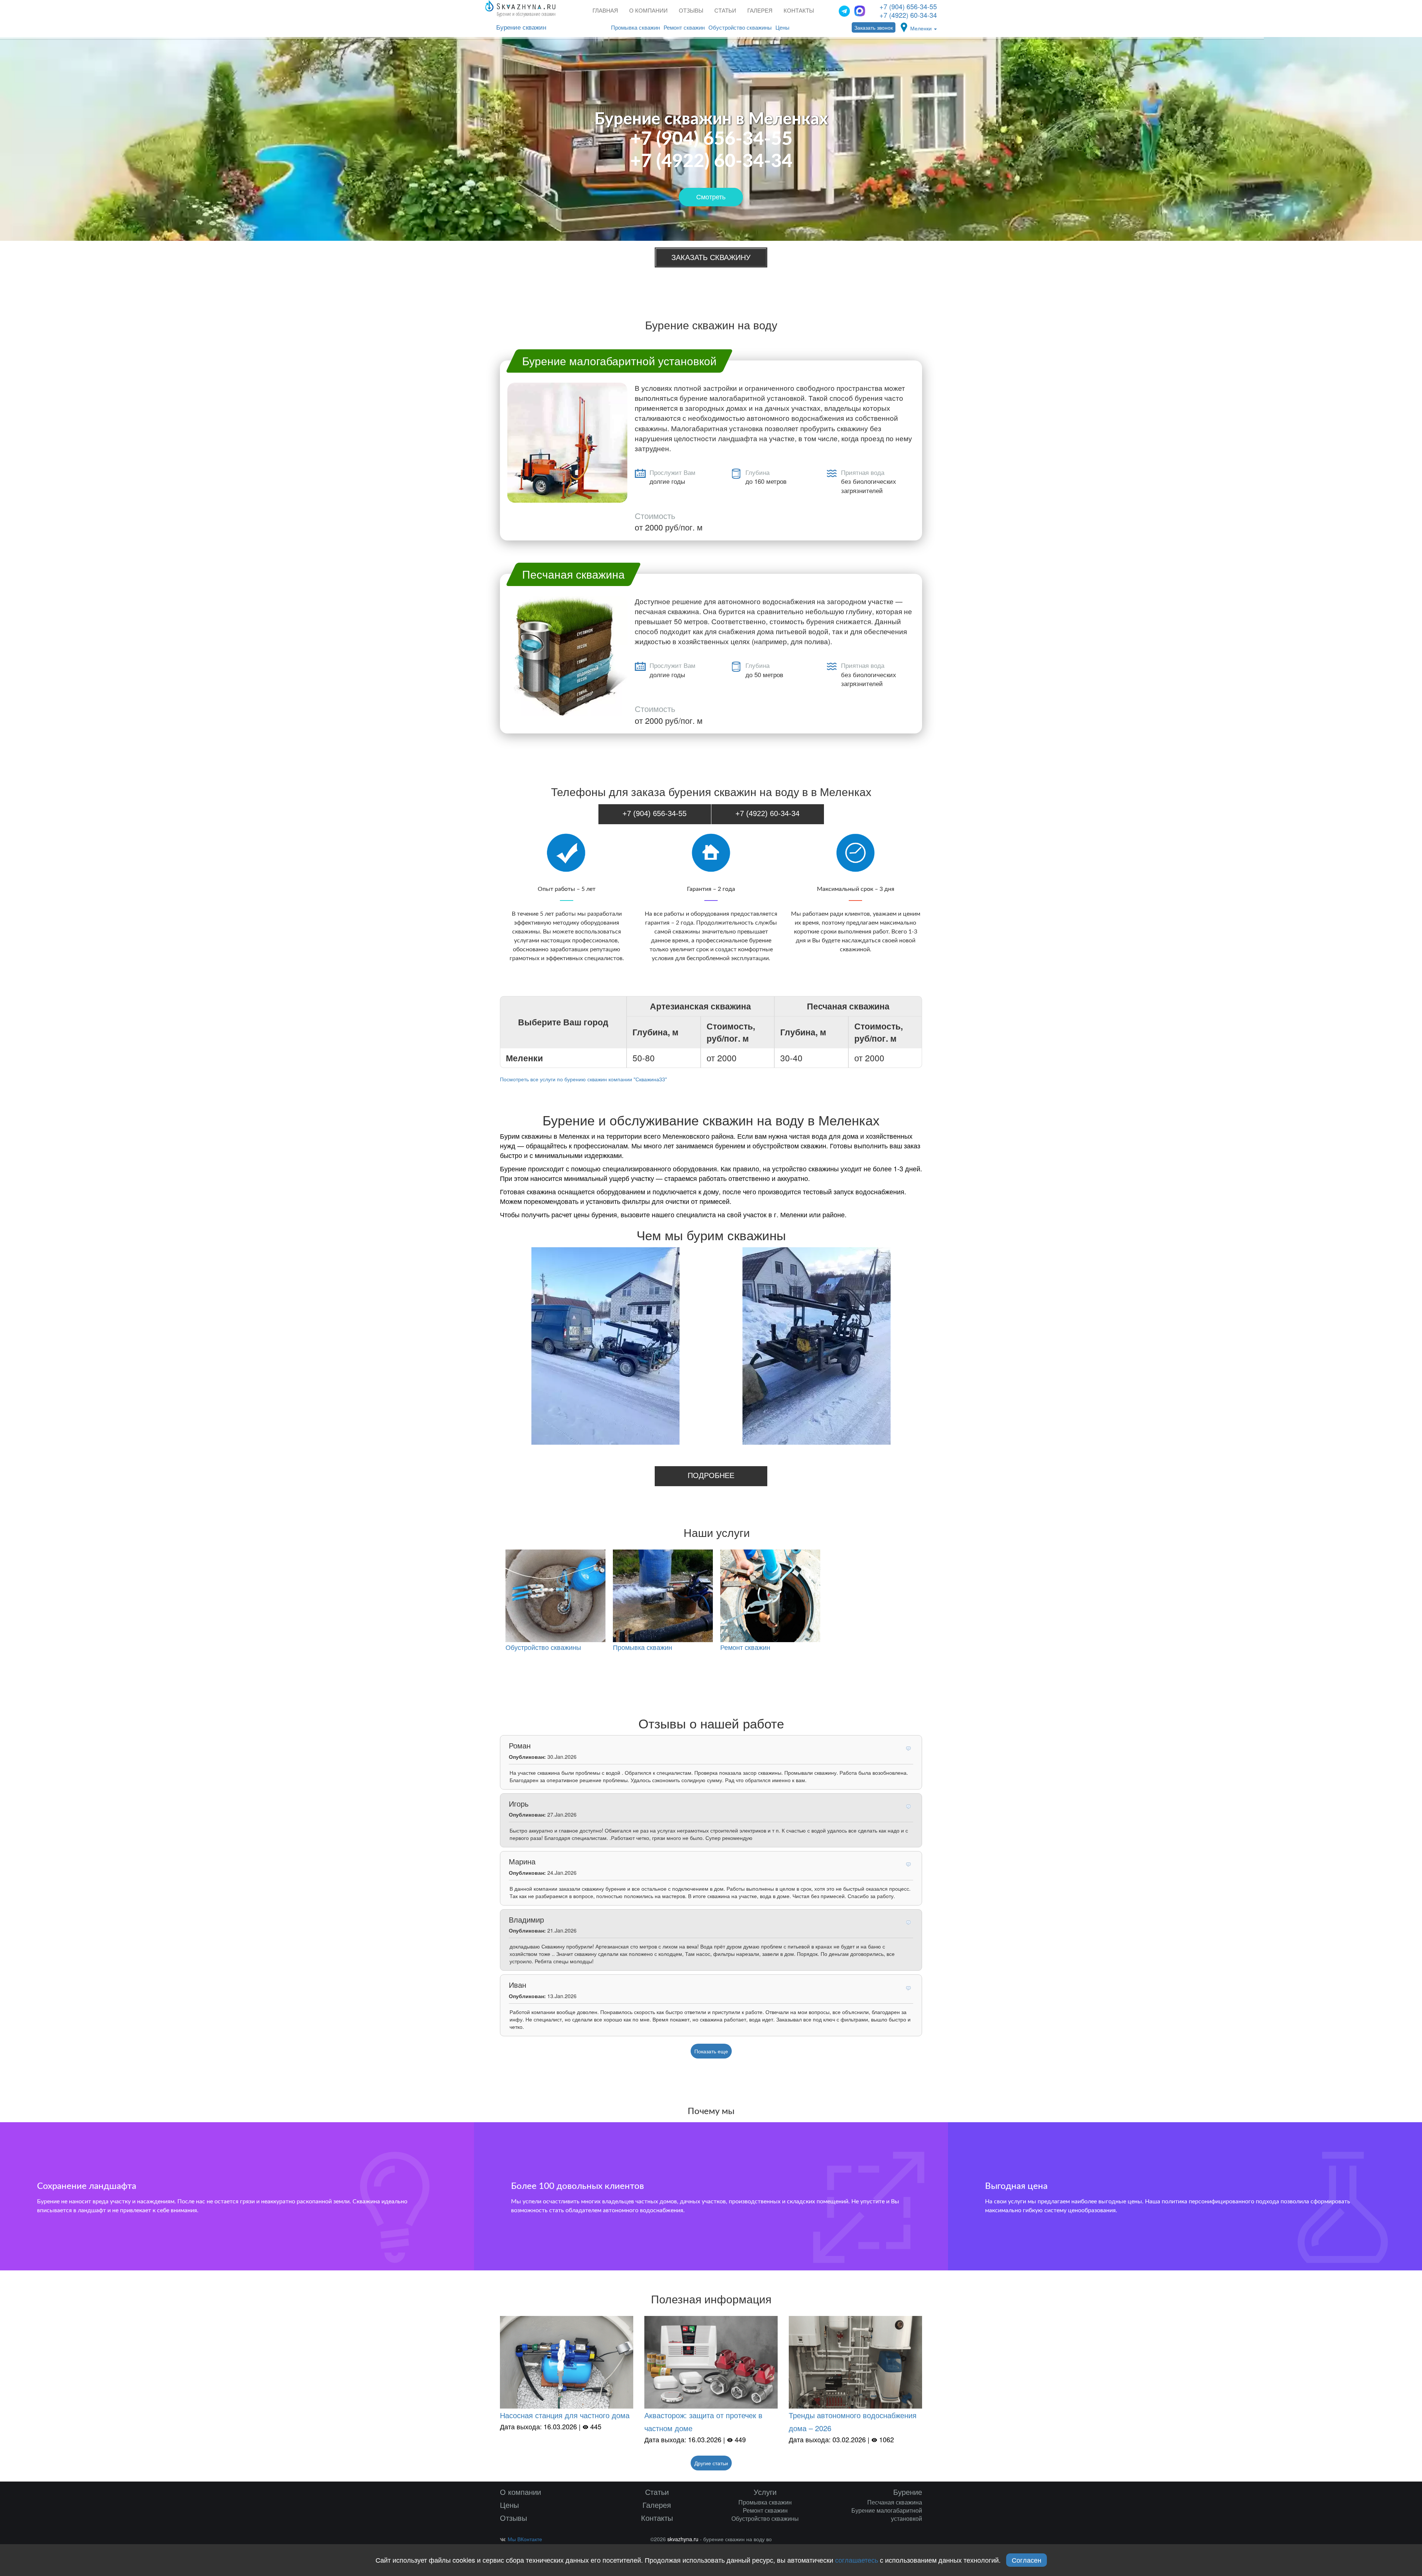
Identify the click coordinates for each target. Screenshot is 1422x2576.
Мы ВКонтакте (525, 2539)
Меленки (922, 28)
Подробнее (711, 1475)
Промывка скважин (635, 28)
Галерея (760, 11)
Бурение (908, 2492)
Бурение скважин (521, 28)
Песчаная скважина (895, 2502)
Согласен (1027, 2560)
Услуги (765, 2492)
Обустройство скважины (740, 28)
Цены (782, 28)
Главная (605, 11)
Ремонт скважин (684, 28)
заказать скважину (711, 257)
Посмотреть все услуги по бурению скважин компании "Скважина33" (583, 1079)
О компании (648, 11)
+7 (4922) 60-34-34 (908, 15)
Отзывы (691, 11)
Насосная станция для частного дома (565, 2415)
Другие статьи (711, 2463)
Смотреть (711, 197)
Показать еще (711, 2051)
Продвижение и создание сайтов (910, 2541)
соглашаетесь (857, 2560)
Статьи (725, 11)
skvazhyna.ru (683, 2539)
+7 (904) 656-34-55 (908, 6)
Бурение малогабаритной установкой (887, 2514)
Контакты (799, 11)
